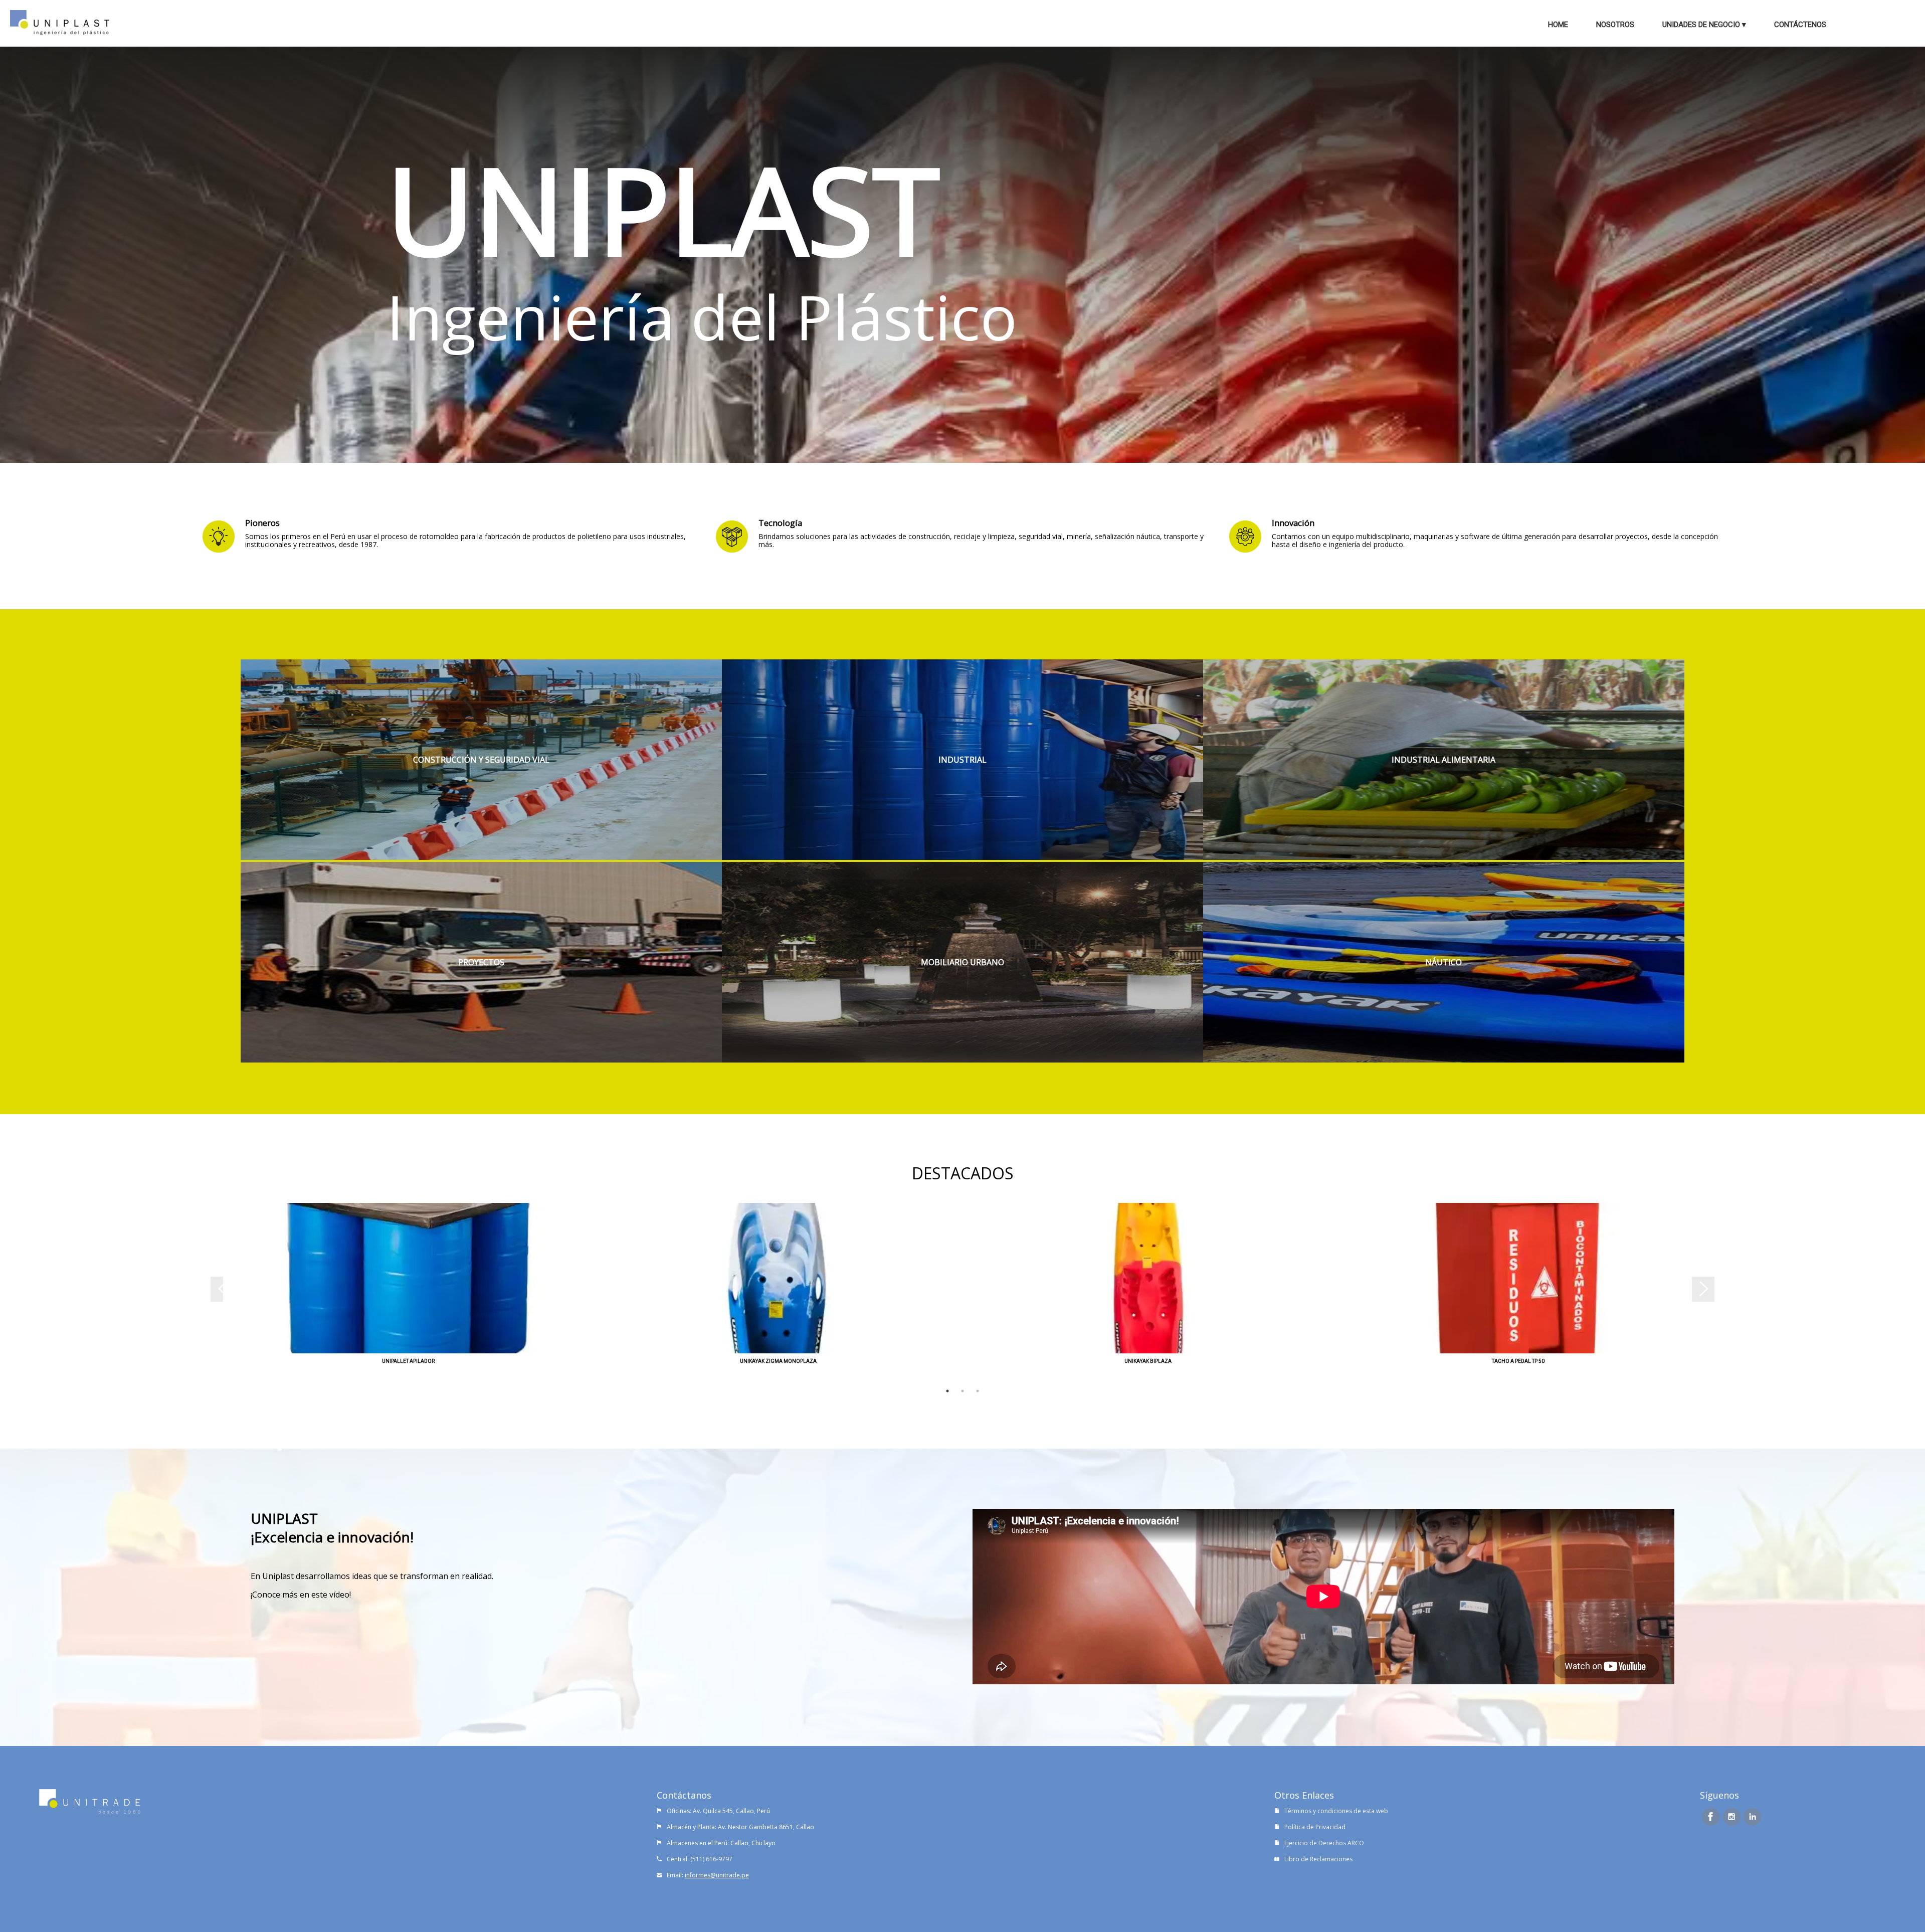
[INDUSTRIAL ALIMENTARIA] (1444, 857)
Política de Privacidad (1315, 1827)
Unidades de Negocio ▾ (1704, 25)
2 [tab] (963, 1391)
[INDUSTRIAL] (963, 857)
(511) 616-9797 (711, 1859)
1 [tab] (947, 1391)
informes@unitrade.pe (717, 1875)
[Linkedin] (1752, 1817)
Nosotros (1615, 25)
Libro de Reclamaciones (1318, 1859)
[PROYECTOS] (481, 1060)
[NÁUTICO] (1444, 1060)
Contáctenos (1800, 25)
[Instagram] (1732, 1817)
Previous (216, 1293)
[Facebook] (1711, 1817)
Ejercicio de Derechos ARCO (1324, 1843)
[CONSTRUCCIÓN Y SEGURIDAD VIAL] (481, 857)
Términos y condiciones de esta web (1336, 1811)
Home (1558, 25)
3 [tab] (978, 1391)
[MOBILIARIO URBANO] (963, 1060)
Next (1709, 1293)
